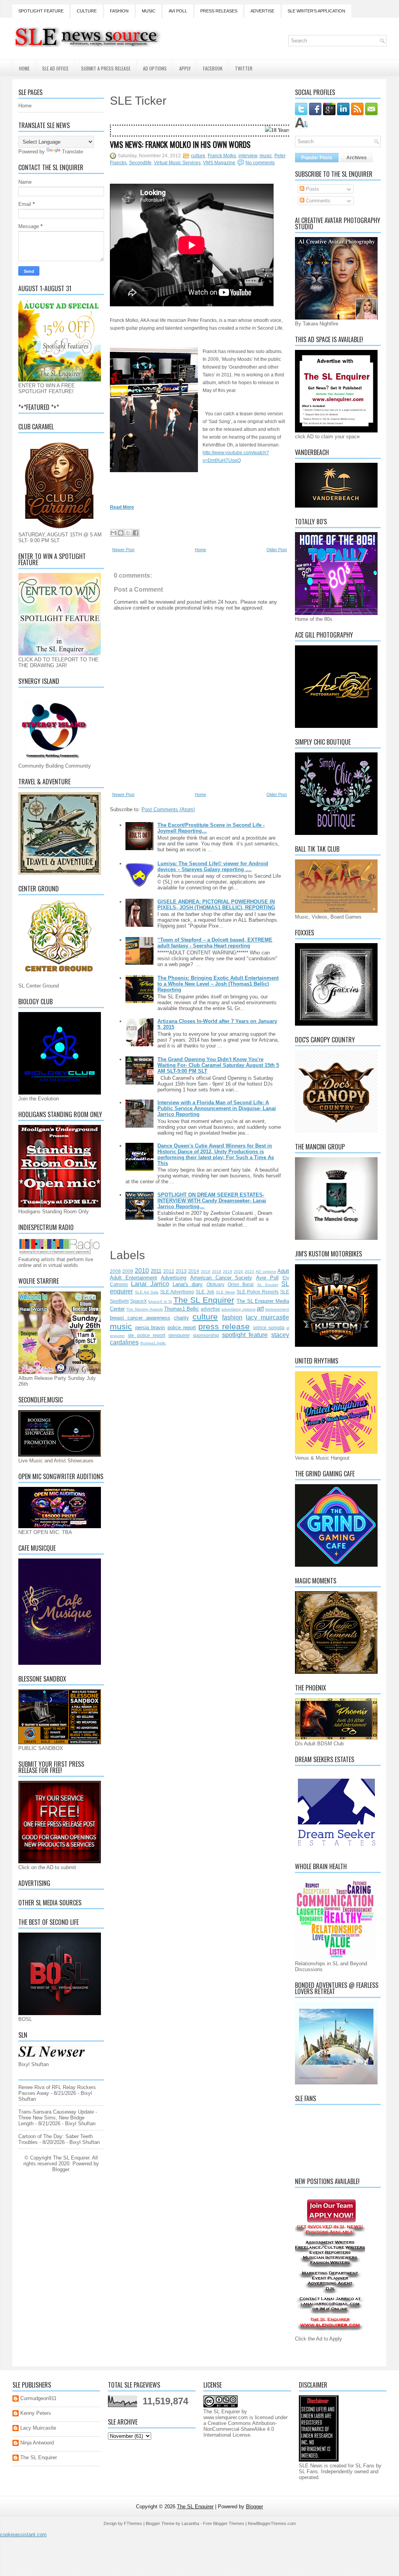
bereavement (277, 1309)
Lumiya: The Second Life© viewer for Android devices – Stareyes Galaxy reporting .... (213, 866)
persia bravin (150, 1328)
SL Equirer (268, 1285)
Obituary (215, 1284)
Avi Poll (178, 11)
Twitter (244, 68)
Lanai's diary (188, 1284)
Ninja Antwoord (37, 2443)
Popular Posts (317, 158)
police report (182, 1328)
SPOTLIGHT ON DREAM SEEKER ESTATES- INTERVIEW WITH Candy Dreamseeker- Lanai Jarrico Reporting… (212, 1201)
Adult (283, 1271)
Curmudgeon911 (38, 2398)
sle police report (147, 1335)
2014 (194, 1271)
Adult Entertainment (133, 1278)
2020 (238, 1271)
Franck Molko (222, 156)
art (260, 1308)
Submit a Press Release (106, 68)
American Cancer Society (221, 1278)
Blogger (61, 2169)
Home (24, 68)
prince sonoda (269, 1328)
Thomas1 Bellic (182, 1309)
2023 (249, 1271)
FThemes (133, 2523)
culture (198, 156)
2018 (217, 1271)
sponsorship (206, 1335)
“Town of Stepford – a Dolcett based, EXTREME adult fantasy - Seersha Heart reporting (215, 943)
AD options (266, 1271)
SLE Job (205, 1292)
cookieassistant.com (23, 2535)
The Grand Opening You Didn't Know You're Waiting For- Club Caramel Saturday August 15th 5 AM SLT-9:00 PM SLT (218, 1065)
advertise (210, 1309)
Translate (72, 152)
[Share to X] (128, 533)
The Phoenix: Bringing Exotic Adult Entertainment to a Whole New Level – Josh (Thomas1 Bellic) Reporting (218, 984)
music (266, 156)
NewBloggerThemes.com (272, 2523)
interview (248, 156)
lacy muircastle (267, 1317)
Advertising (174, 1278)
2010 (142, 1271)
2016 (206, 1271)
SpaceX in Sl (160, 1301)
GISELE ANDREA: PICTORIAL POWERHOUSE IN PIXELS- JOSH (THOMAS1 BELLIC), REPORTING (216, 905)
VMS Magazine (219, 163)
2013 (181, 1271)
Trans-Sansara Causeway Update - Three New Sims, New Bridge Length (58, 2118)
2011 (156, 1271)
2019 (228, 1271)
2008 (115, 1271)
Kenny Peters (36, 2413)
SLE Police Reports (258, 1292)
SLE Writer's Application (316, 11)
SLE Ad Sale (147, 1292)
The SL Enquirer (204, 1300)
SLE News (225, 1292)
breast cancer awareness (140, 1318)
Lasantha (190, 2523)
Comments (317, 201)
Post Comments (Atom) (168, 809)
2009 (128, 1271)
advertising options (238, 1309)
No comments (260, 163)
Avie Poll (267, 1278)
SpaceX (139, 1301)
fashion (232, 1317)
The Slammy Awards (144, 1309)
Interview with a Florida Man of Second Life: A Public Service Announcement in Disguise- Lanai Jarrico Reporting (217, 1108)
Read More (122, 507)
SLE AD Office (55, 68)
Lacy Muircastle (38, 2428)
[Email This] (113, 533)
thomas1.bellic (153, 1343)
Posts (312, 189)
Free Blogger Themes (224, 2523)
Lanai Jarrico (150, 1284)
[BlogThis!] (121, 533)
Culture (87, 11)
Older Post (277, 550)
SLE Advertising (177, 1292)
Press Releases (219, 11)
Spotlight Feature (41, 11)
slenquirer (179, 1335)
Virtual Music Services (177, 163)
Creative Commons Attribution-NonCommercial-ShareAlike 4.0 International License (240, 2429)
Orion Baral (241, 1284)
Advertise (262, 11)
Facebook (213, 68)
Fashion (119, 11)
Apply (185, 68)
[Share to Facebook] (136, 533)
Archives (357, 158)
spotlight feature (245, 1335)
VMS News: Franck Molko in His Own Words (180, 144)
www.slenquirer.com (226, 2417)
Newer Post (123, 550)
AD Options (155, 68)
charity (181, 1318)
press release (224, 1326)
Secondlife (140, 163)
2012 (169, 1271)
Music (149, 11)
